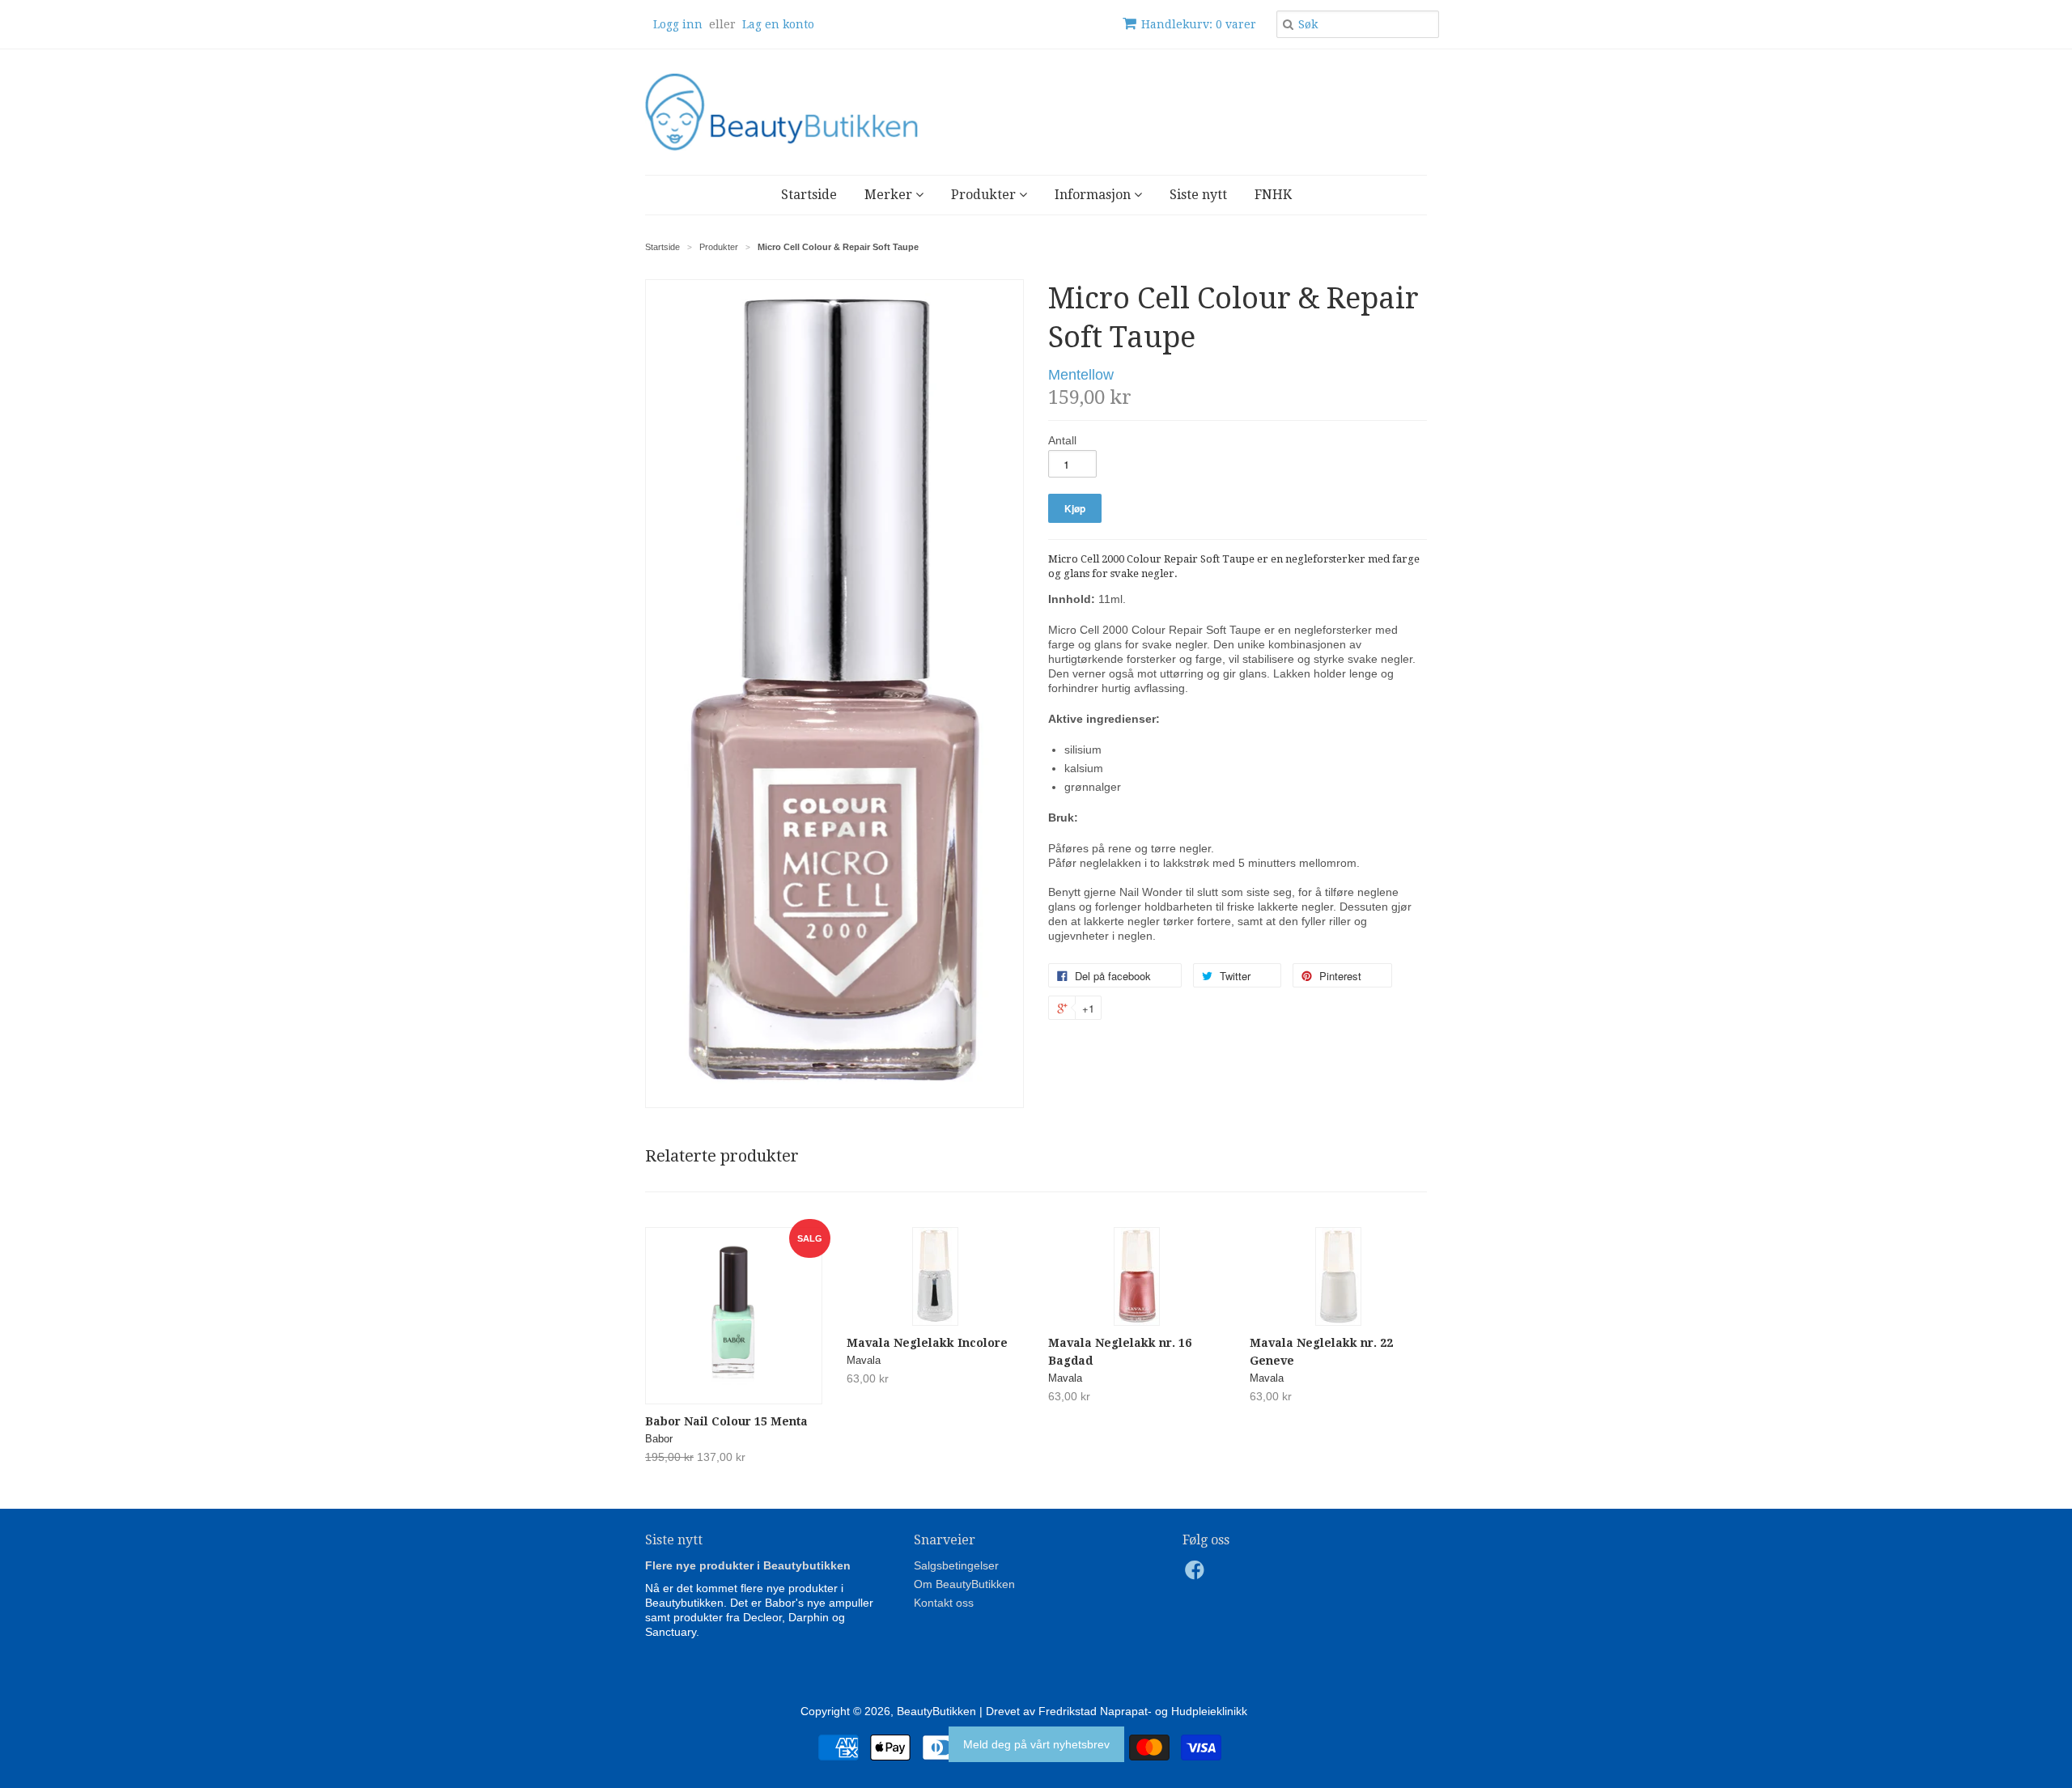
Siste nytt (1198, 195)
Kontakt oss (944, 1603)
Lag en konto (778, 24)
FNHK (1273, 195)
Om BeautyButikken (964, 1584)
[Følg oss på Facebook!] (1197, 1575)
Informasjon (1094, 195)
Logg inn (678, 24)
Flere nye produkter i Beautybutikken (748, 1565)
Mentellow (1081, 375)
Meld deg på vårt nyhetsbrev (1036, 1744)
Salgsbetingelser (956, 1565)
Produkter (985, 195)
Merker (890, 195)
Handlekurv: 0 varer (1199, 24)
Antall (1062, 440)
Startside (809, 195)
